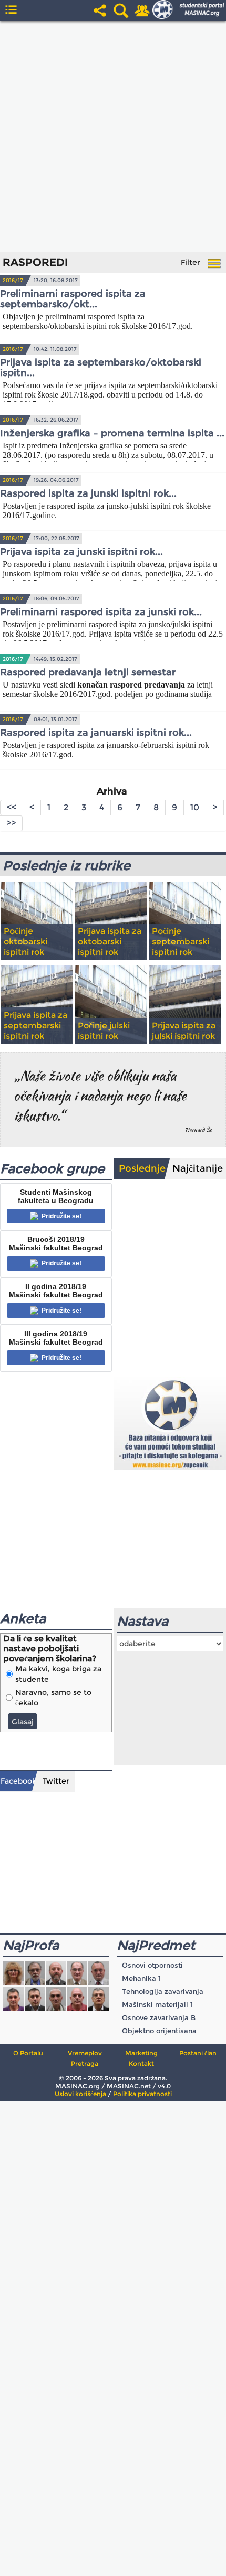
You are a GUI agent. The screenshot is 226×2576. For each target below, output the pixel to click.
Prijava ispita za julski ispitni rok (184, 1031)
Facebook (18, 1781)
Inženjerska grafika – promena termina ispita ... (112, 433)
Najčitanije (198, 1168)
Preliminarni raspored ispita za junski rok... (101, 612)
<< (12, 807)
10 (195, 807)
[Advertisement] (113, 136)
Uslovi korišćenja (80, 2094)
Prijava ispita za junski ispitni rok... (81, 552)
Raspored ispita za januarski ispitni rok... (96, 733)
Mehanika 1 (141, 1978)
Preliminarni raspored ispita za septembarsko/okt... (73, 299)
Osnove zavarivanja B (159, 2017)
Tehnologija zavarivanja (163, 1991)
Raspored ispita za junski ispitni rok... (88, 493)
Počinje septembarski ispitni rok (181, 942)
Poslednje (142, 1168)
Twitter (56, 1781)
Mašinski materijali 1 (157, 2004)
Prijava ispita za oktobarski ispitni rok (110, 942)
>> (11, 823)
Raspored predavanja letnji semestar (88, 672)
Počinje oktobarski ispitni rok (25, 942)
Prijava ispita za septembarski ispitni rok (35, 1026)
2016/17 (13, 280)
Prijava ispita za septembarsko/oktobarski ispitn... (101, 368)
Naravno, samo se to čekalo (53, 1698)
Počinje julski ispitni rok (104, 1031)
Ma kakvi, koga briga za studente (58, 1674)
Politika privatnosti (142, 2094)
